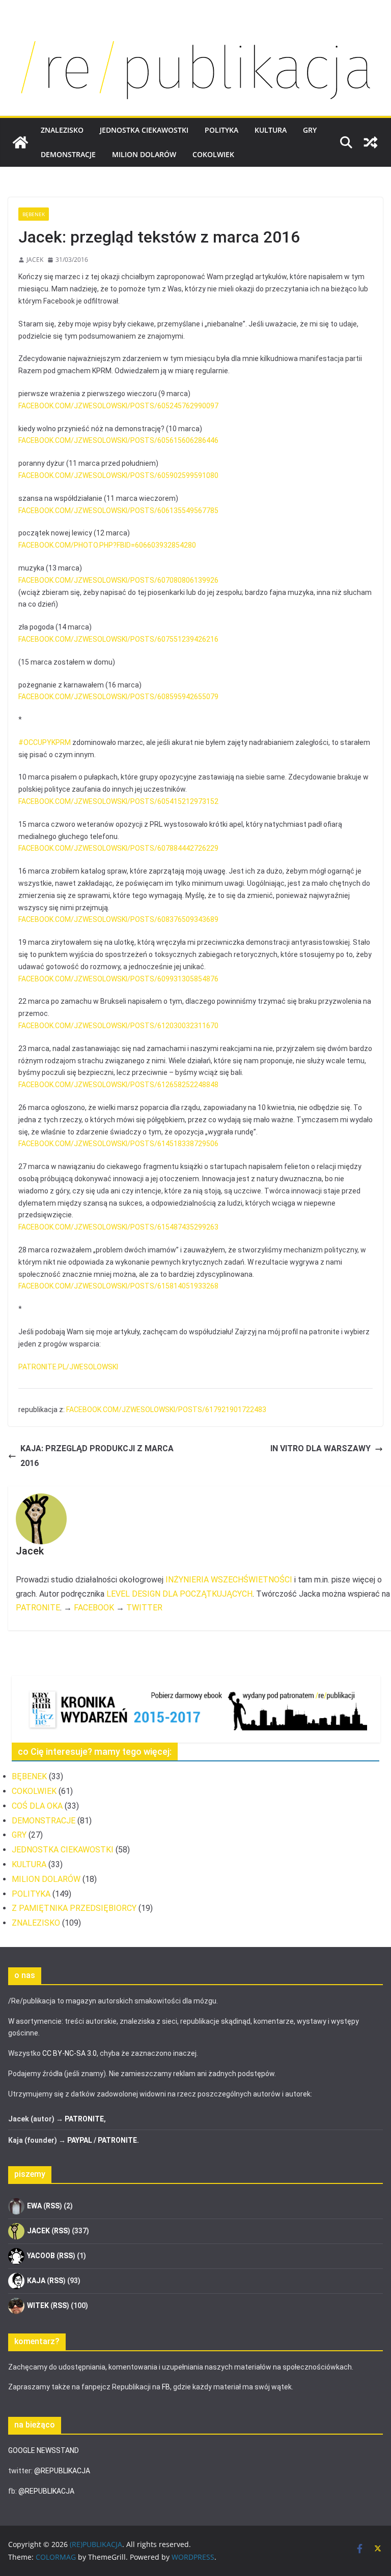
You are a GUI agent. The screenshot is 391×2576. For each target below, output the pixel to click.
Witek (38, 2305)
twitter (144, 1608)
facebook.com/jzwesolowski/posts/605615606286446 (118, 440)
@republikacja (62, 2471)
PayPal (80, 2140)
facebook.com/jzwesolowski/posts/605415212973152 (118, 801)
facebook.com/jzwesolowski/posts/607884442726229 (118, 848)
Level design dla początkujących (179, 1594)
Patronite (38, 1608)
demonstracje (68, 154)
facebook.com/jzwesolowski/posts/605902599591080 (118, 475)
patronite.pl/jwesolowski (68, 1367)
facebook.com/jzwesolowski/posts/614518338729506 (118, 1144)
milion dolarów (144, 154)
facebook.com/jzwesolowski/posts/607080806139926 (118, 580)
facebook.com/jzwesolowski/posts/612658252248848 (118, 1085)
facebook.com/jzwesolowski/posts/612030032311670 (118, 1026)
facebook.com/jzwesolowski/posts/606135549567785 (118, 511)
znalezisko (62, 130)
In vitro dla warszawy (320, 1448)
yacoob (41, 2255)
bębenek (34, 214)
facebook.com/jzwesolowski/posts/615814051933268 (118, 1286)
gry (310, 130)
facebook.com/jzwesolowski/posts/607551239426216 (118, 639)
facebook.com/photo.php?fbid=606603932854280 (107, 545)
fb (166, 2387)
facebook (94, 1608)
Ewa (34, 2205)
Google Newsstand (44, 2450)
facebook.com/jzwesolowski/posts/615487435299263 (118, 1227)
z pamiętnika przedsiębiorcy (74, 1908)
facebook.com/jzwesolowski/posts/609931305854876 (118, 979)
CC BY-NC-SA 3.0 (69, 2053)
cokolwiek (213, 154)
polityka (221, 130)
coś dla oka (37, 1806)
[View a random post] (371, 142)
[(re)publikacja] (195, 32)
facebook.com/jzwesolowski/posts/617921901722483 (166, 1410)
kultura (271, 130)
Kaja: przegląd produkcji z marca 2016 (97, 1456)
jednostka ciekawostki (144, 130)
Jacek (35, 260)
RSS (53, 2205)
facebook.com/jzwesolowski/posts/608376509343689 (118, 919)
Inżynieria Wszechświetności (229, 1580)
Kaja (36, 2280)
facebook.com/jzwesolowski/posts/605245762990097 (118, 406)
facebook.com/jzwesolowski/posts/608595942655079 (118, 697)
